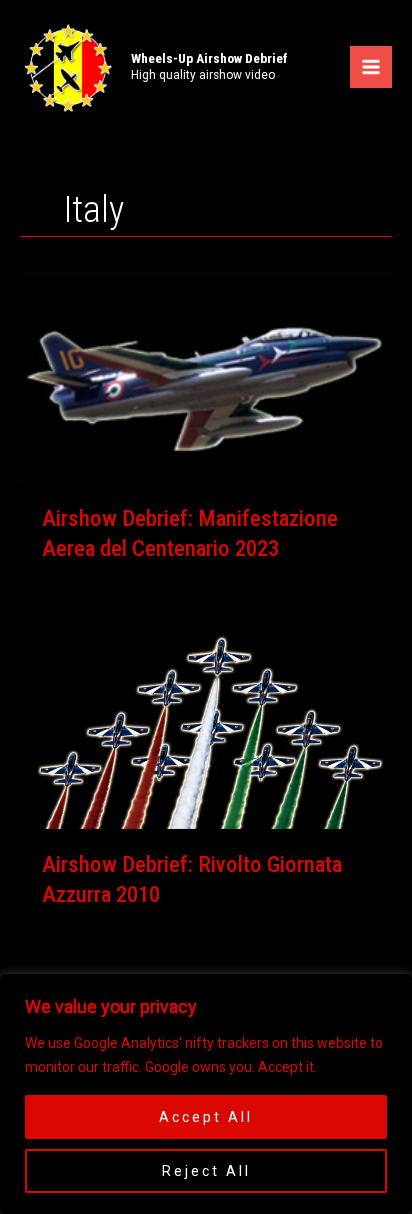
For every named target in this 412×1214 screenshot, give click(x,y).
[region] (206, 1094)
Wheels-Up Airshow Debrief (209, 58)
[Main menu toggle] (371, 67)
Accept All (206, 1117)
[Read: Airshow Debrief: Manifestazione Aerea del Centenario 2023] (206, 377)
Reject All (206, 1171)
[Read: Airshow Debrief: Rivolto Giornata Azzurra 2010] (206, 723)
